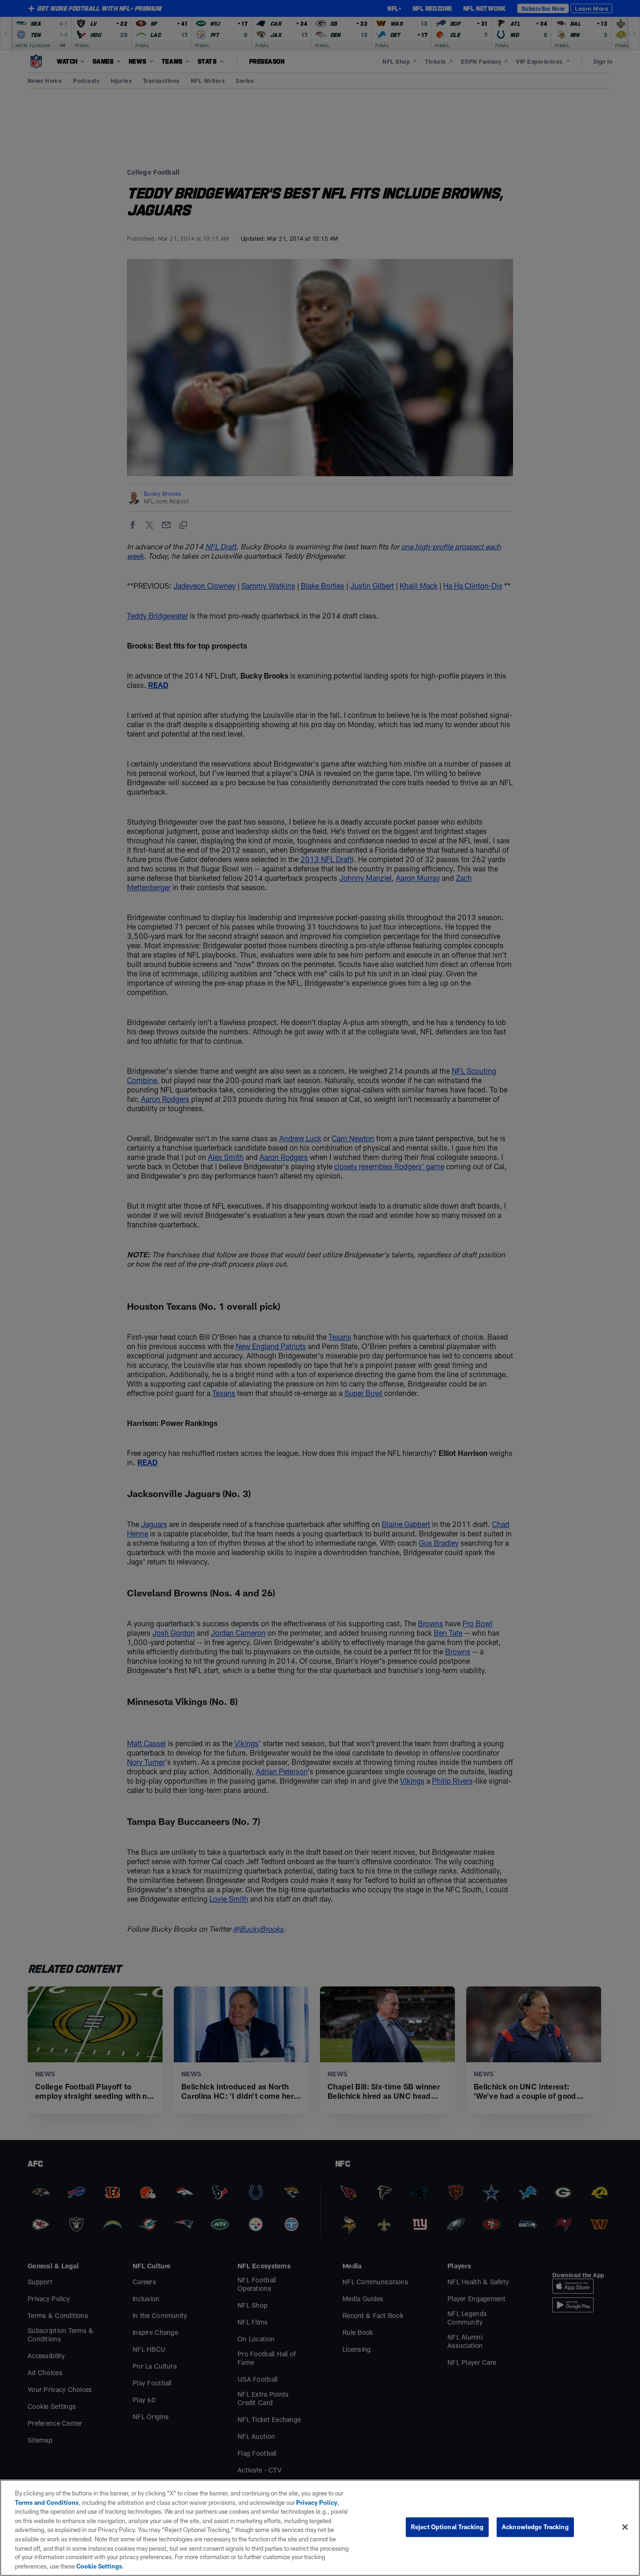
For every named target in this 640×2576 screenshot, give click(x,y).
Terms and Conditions (47, 2502)
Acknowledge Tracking (535, 2527)
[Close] (625, 2527)
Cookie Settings (99, 2566)
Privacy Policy (317, 2502)
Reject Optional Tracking (447, 2527)
